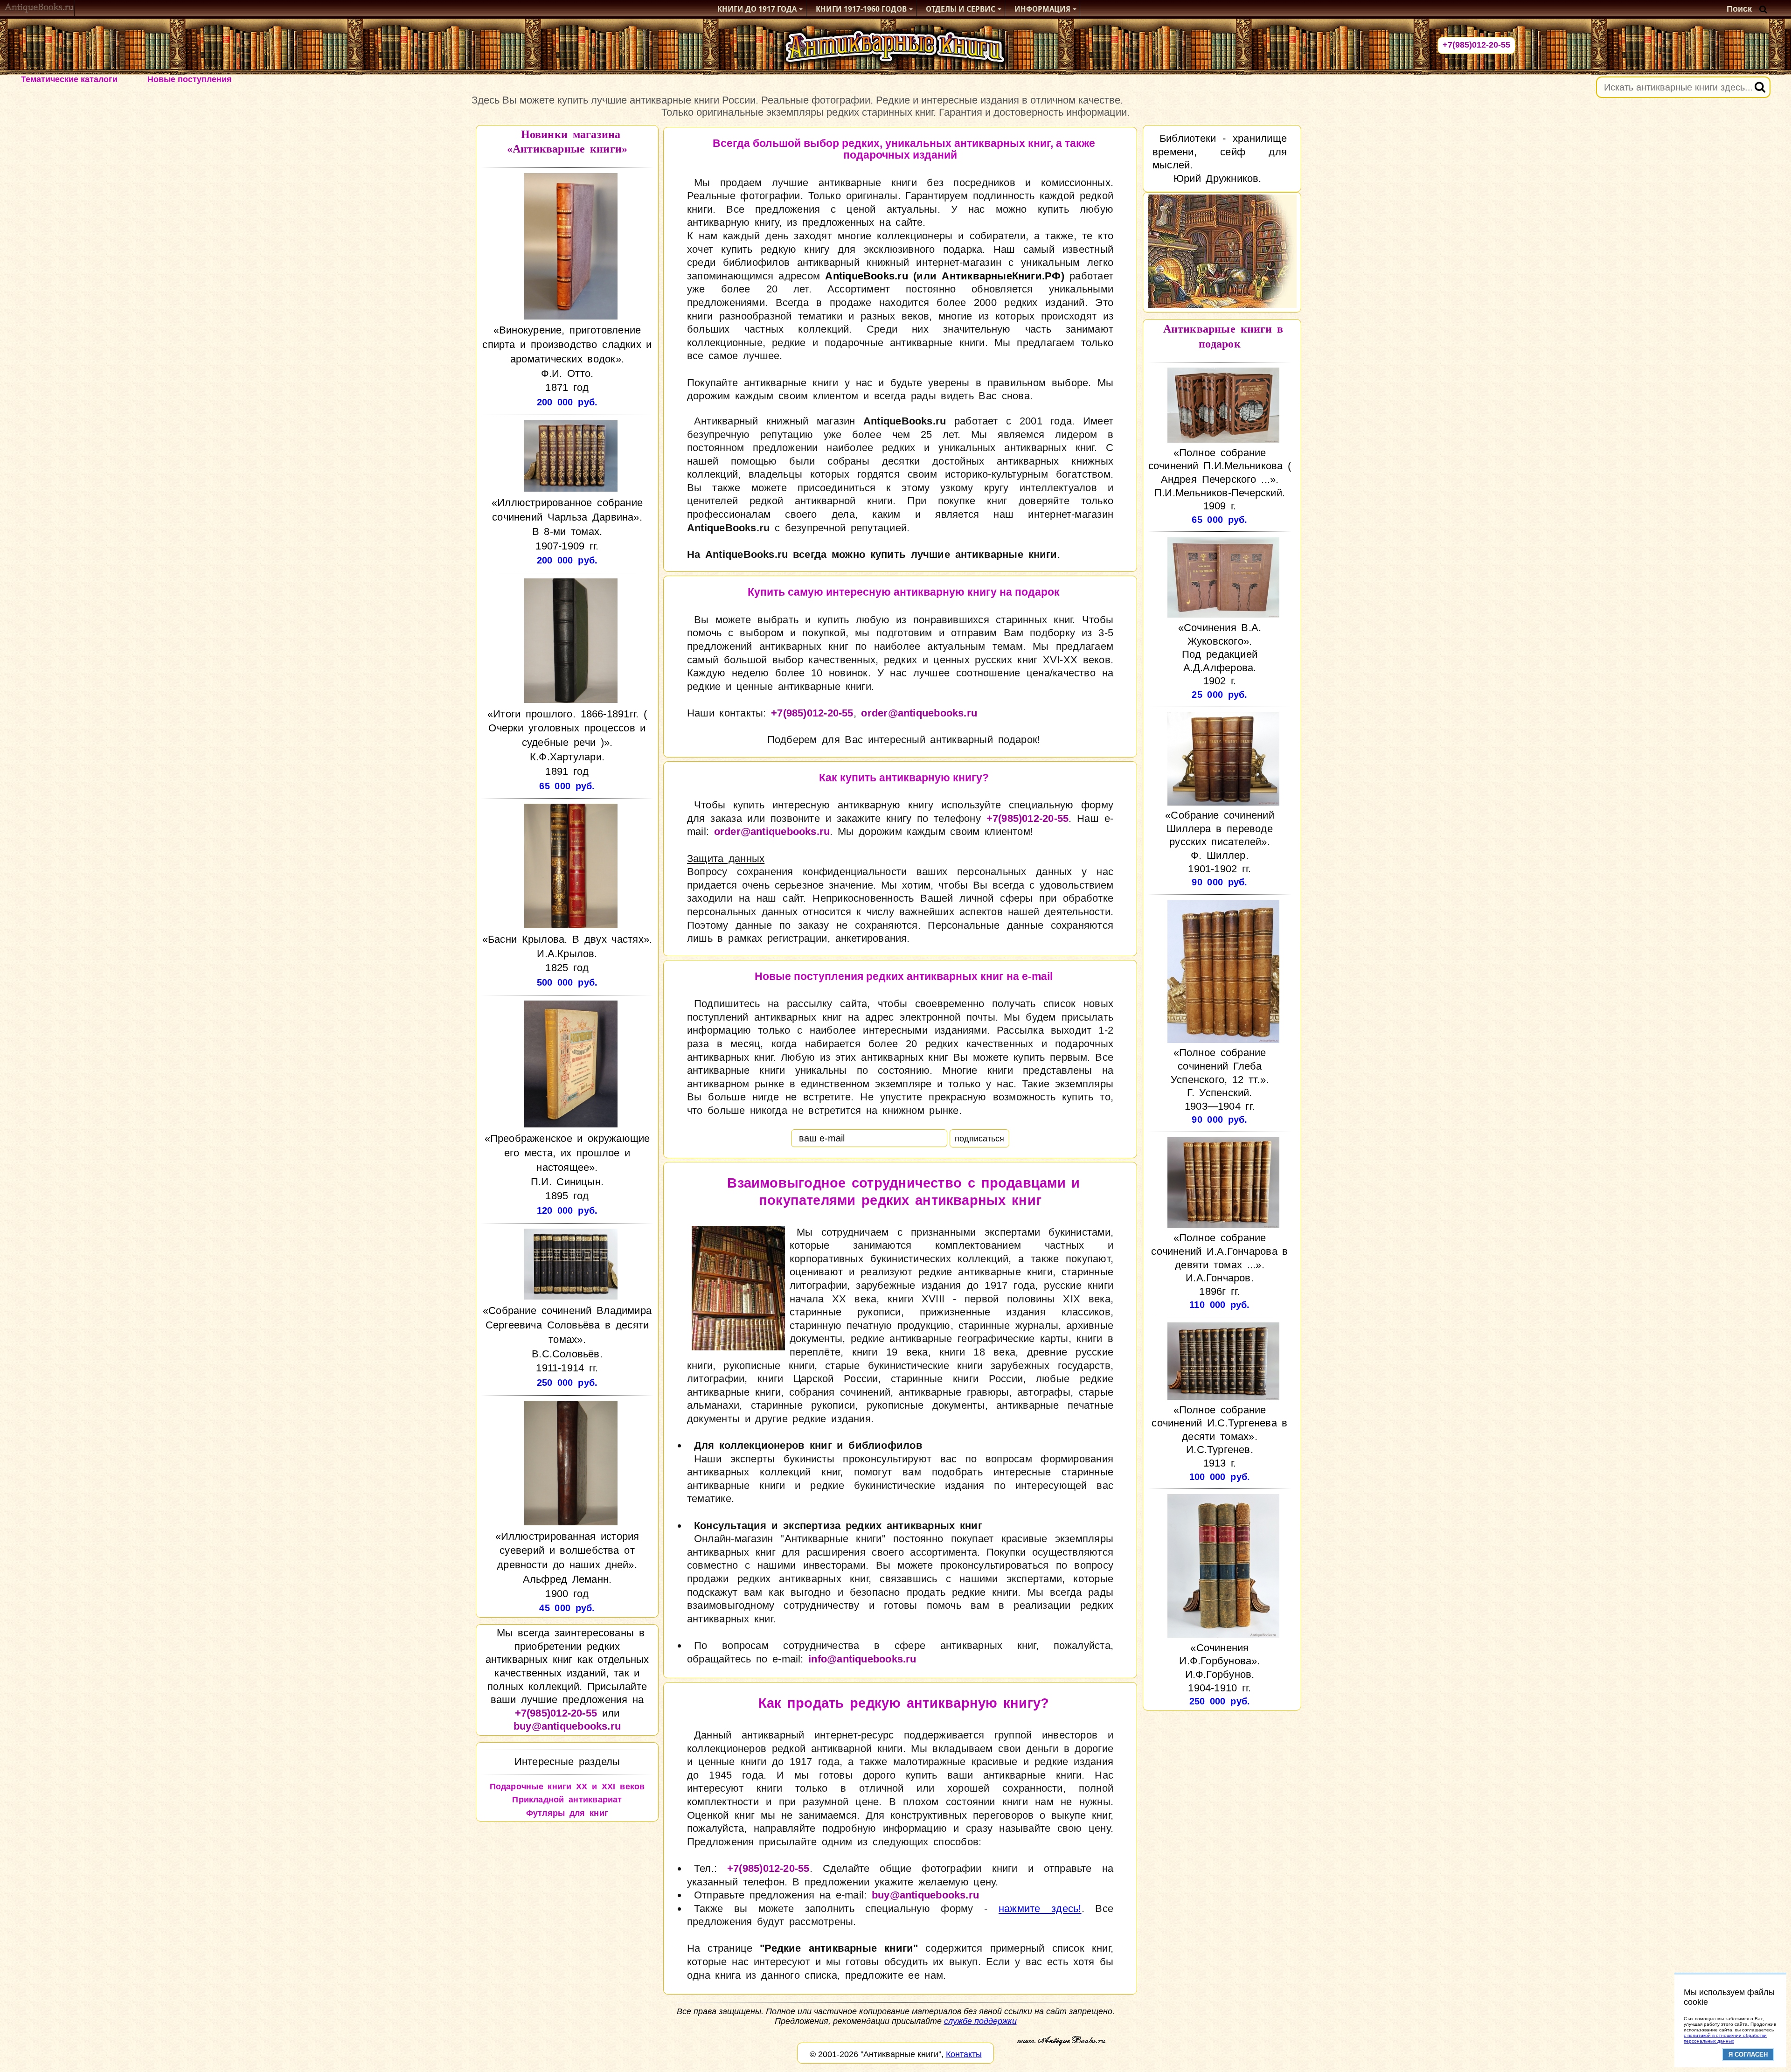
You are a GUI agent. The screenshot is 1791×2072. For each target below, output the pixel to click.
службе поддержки (980, 2021)
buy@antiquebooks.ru (567, 1726)
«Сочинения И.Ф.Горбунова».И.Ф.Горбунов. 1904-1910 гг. (1219, 1668)
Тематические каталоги (69, 79)
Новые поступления (190, 79)
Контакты (964, 2054)
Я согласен (1748, 2055)
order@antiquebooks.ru (919, 713)
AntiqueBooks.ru (866, 276)
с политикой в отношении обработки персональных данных (1725, 2038)
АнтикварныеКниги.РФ (1001, 276)
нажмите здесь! (1040, 1909)
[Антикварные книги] (39, 9)
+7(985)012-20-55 (1476, 45)
